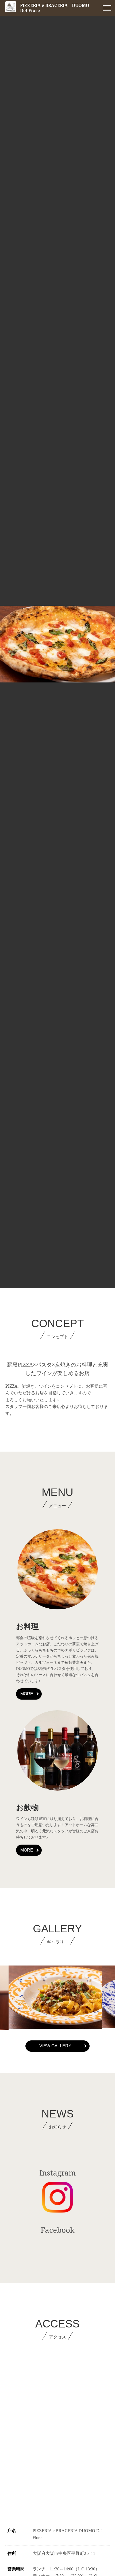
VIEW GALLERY (55, 2046)
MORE (27, 1694)
